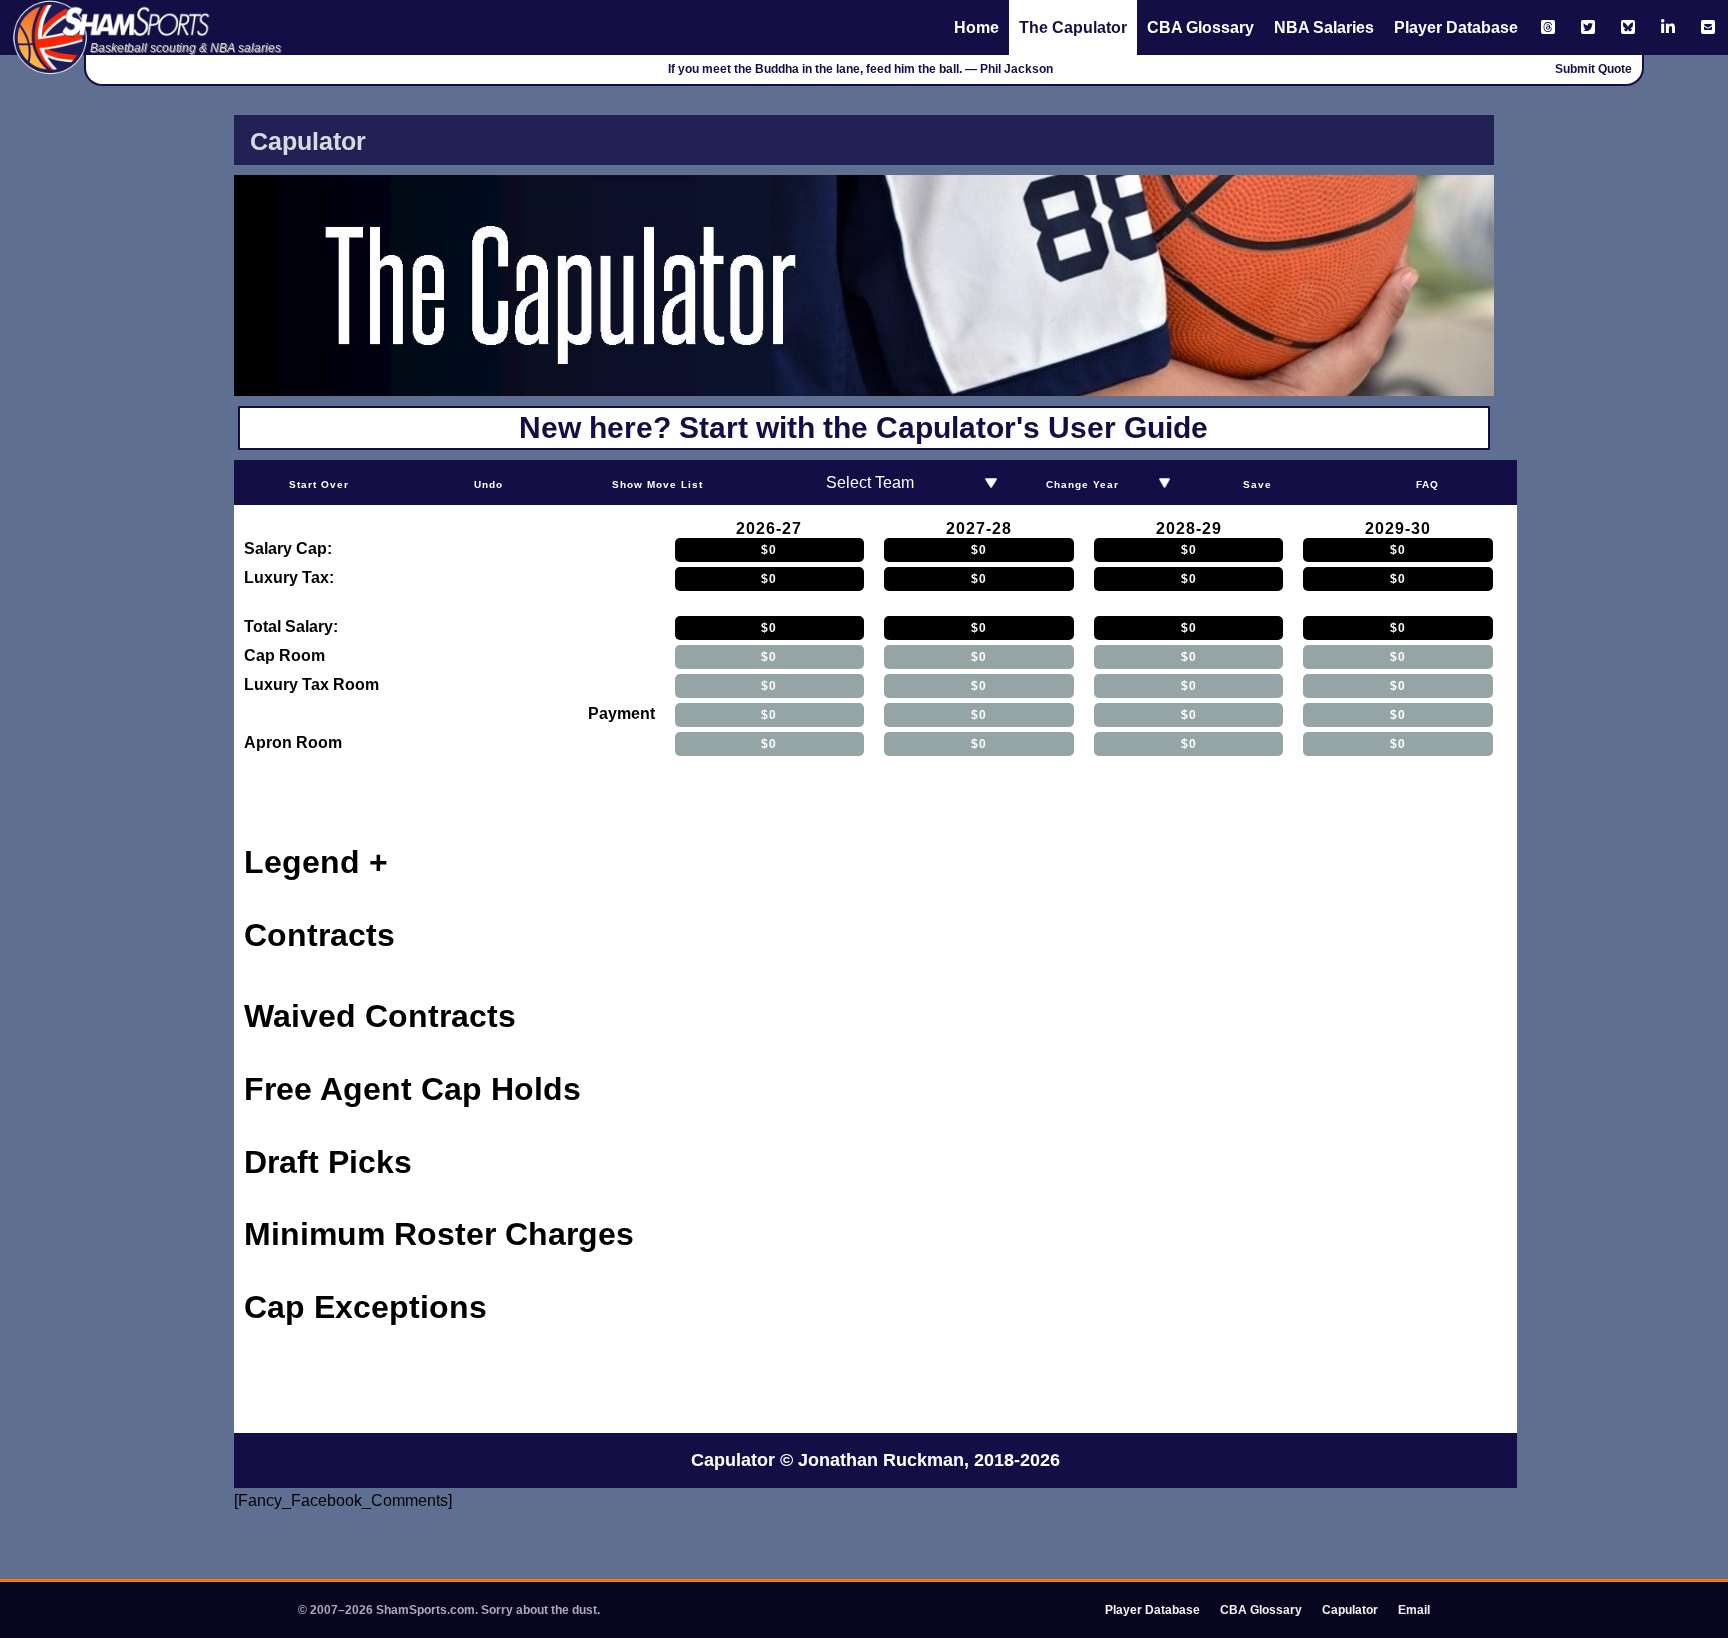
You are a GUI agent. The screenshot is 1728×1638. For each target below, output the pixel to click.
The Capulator (1073, 27)
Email (1414, 1610)
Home (976, 27)
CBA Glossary (1200, 27)
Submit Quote (1593, 69)
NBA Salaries (1324, 27)
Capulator (1350, 1610)
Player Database (1456, 27)
